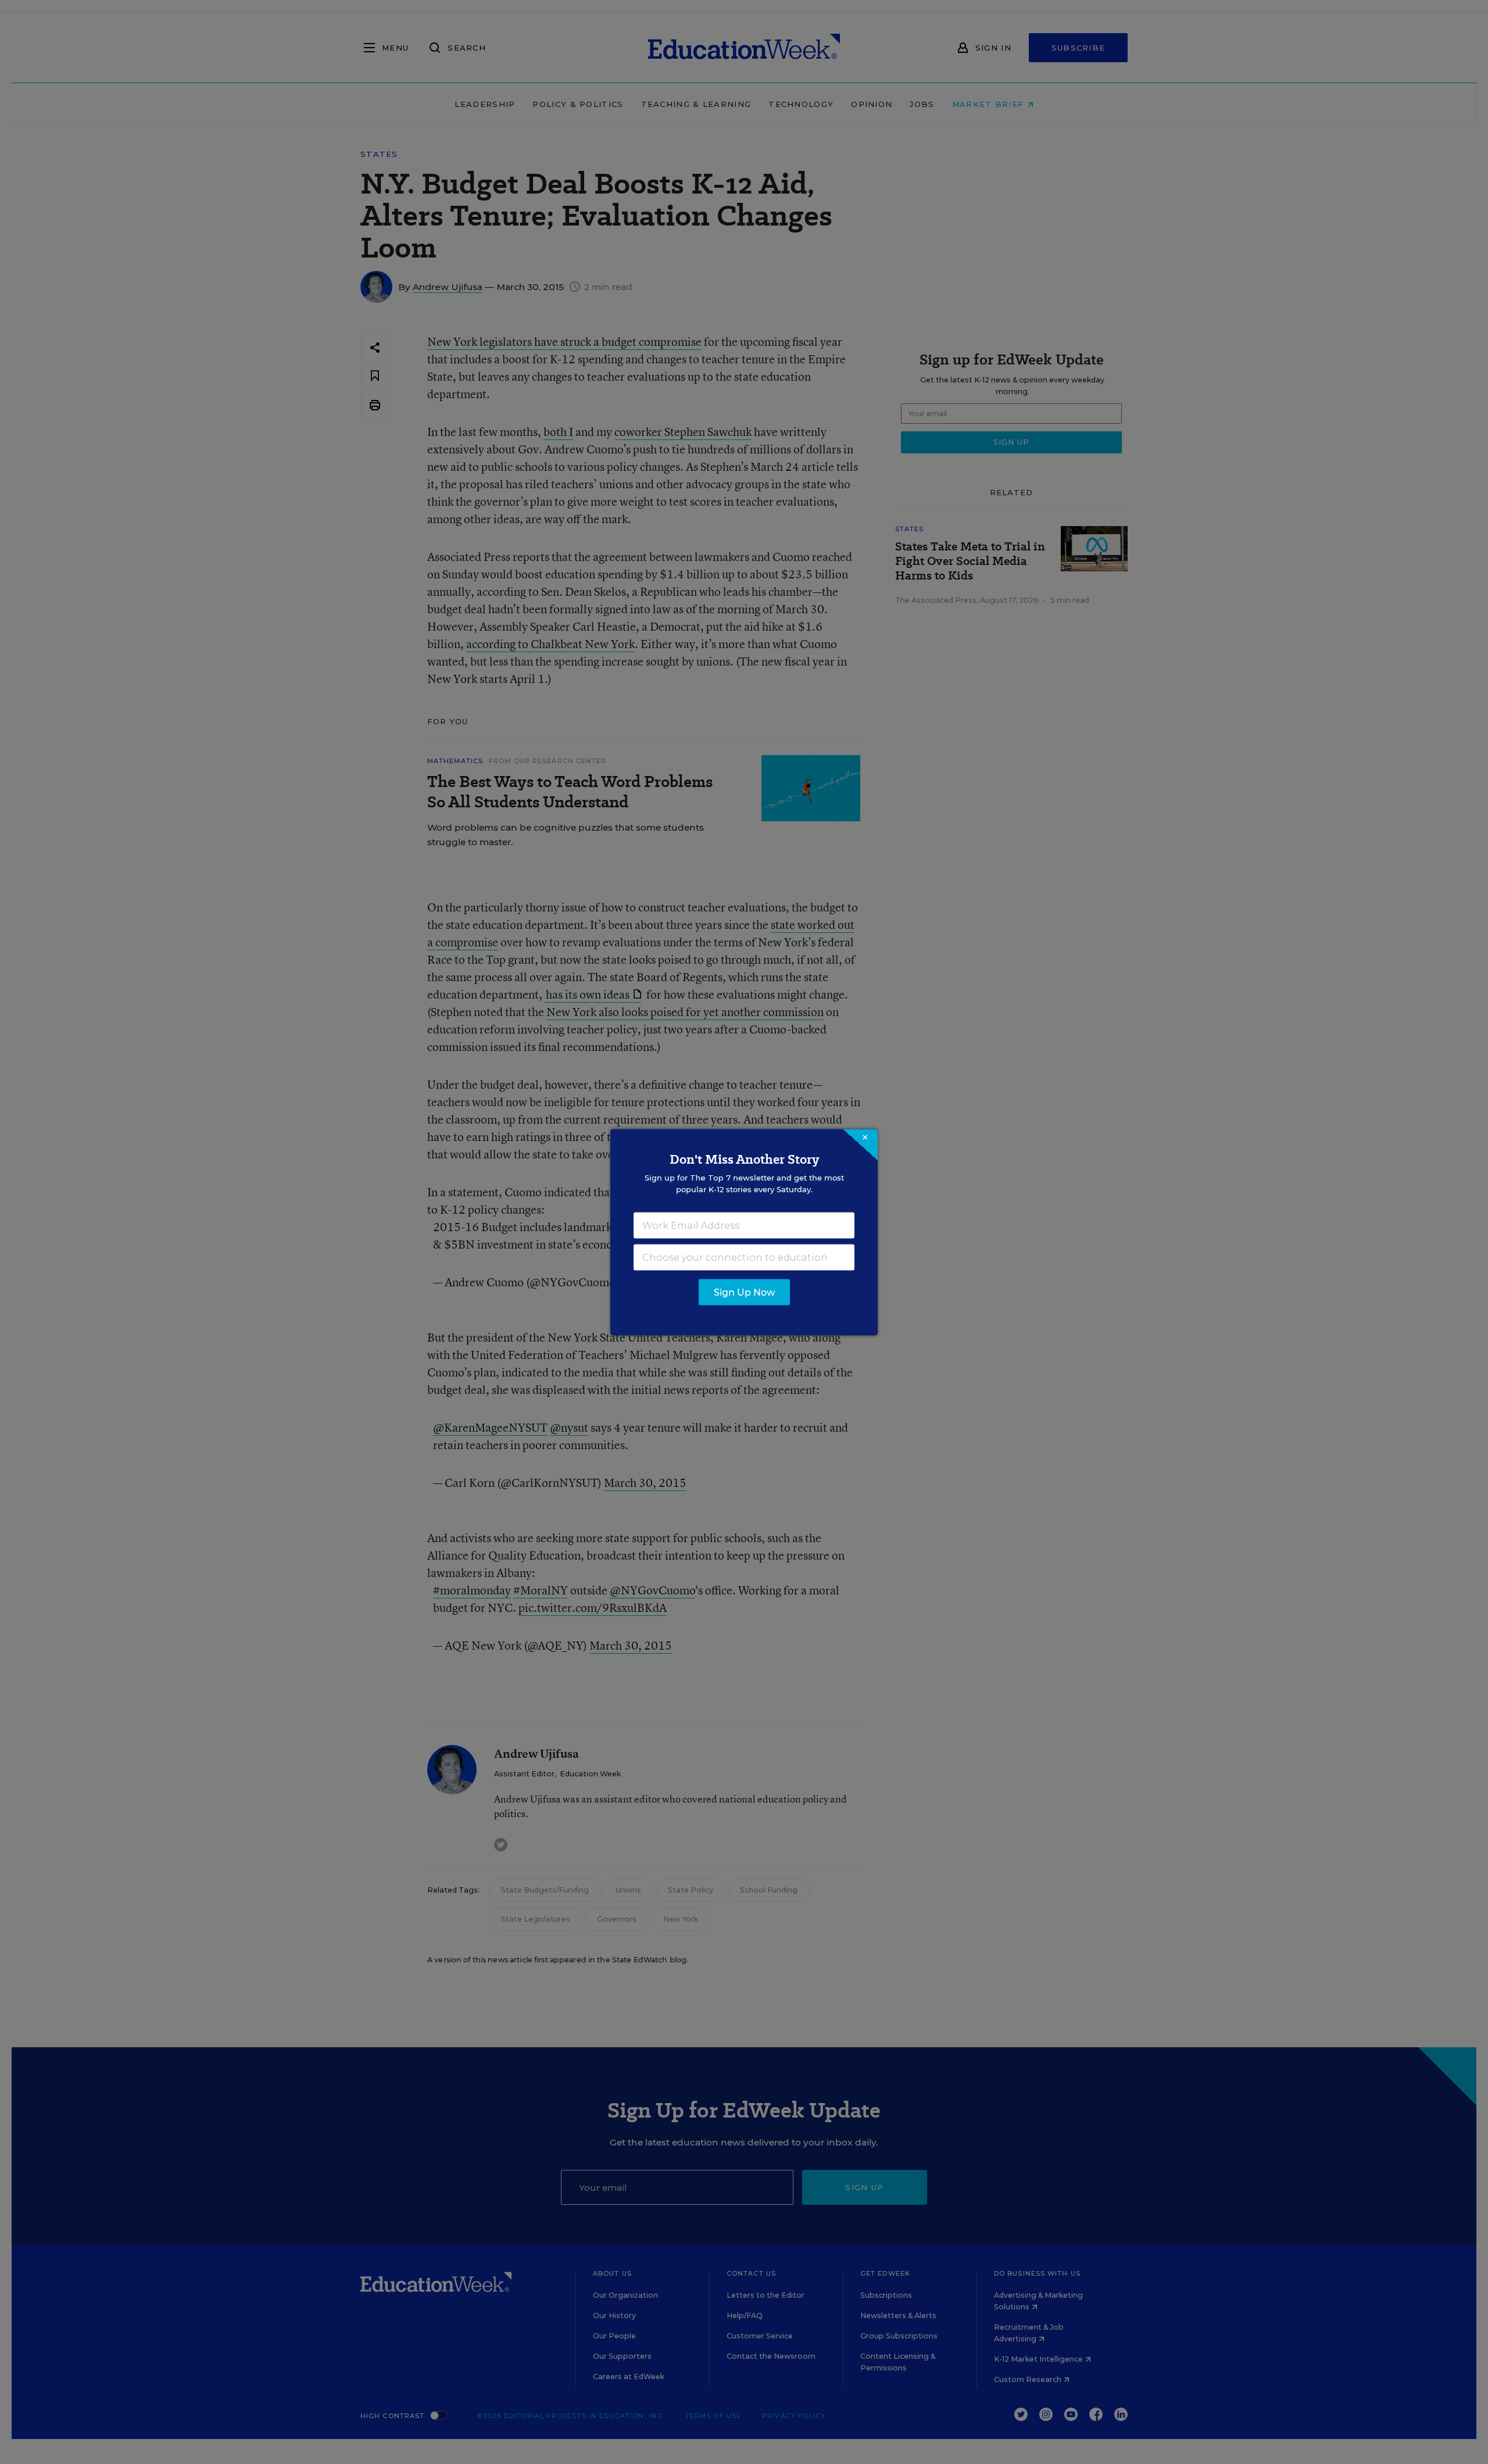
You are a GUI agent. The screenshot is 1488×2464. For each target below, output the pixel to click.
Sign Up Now (744, 1292)
